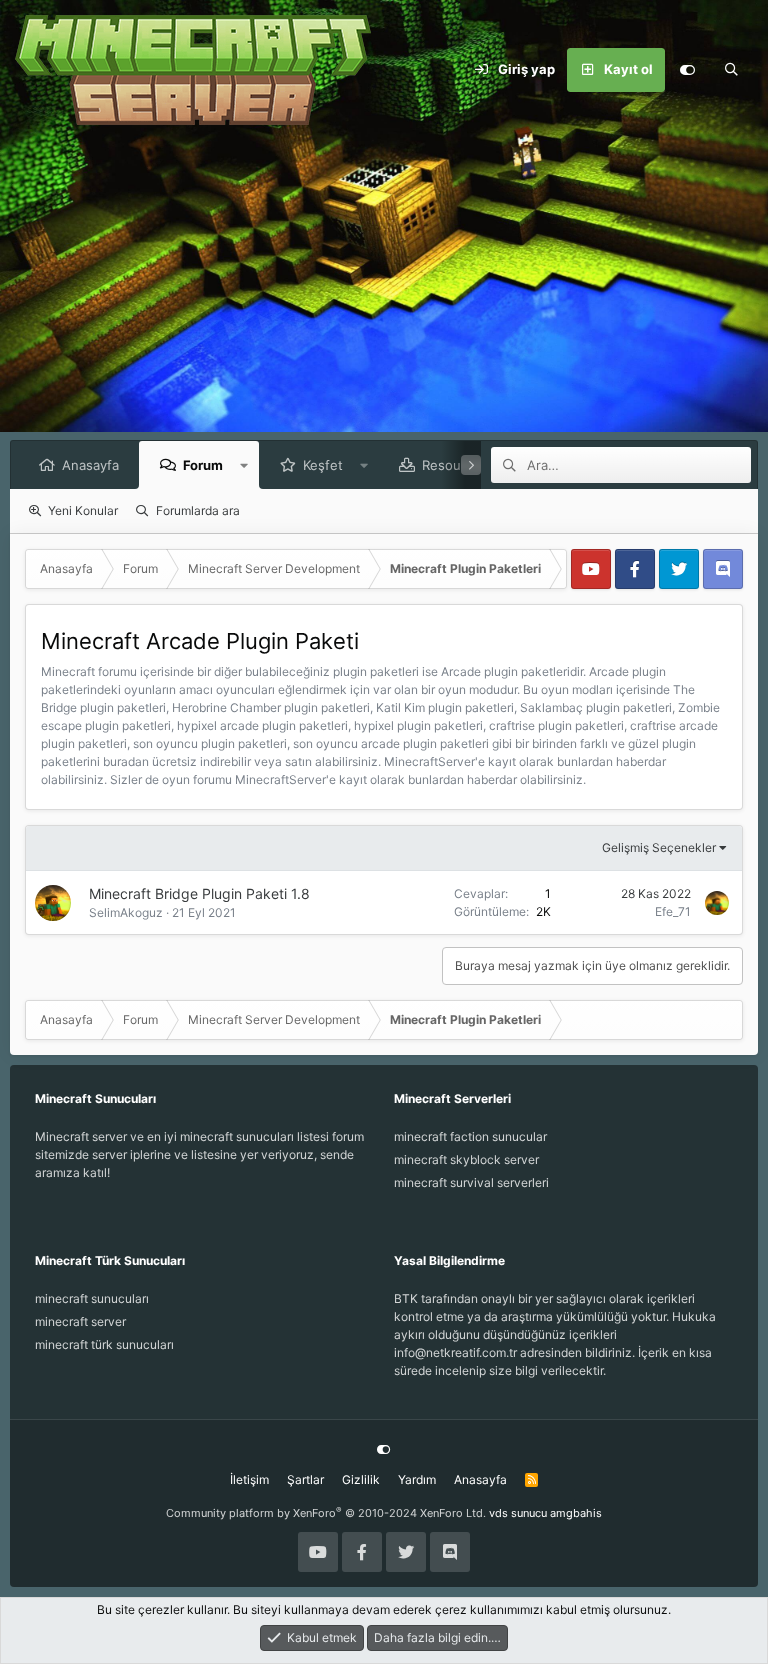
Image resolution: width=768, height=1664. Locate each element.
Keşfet (323, 465)
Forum (203, 465)
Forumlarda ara (198, 510)
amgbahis (576, 1513)
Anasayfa (90, 465)
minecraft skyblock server (466, 1159)
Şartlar (305, 1479)
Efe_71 (673, 911)
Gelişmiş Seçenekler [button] (659, 847)
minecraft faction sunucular (470, 1136)
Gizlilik (361, 1479)
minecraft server (80, 1321)
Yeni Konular (83, 510)
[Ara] (731, 70)
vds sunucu (518, 1513)
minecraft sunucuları (92, 1298)
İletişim (249, 1479)
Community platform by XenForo (326, 1513)
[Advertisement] (384, 290)
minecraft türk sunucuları (104, 1344)
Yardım (417, 1479)
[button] (244, 465)
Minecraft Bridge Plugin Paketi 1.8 (199, 893)
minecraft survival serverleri (471, 1182)
